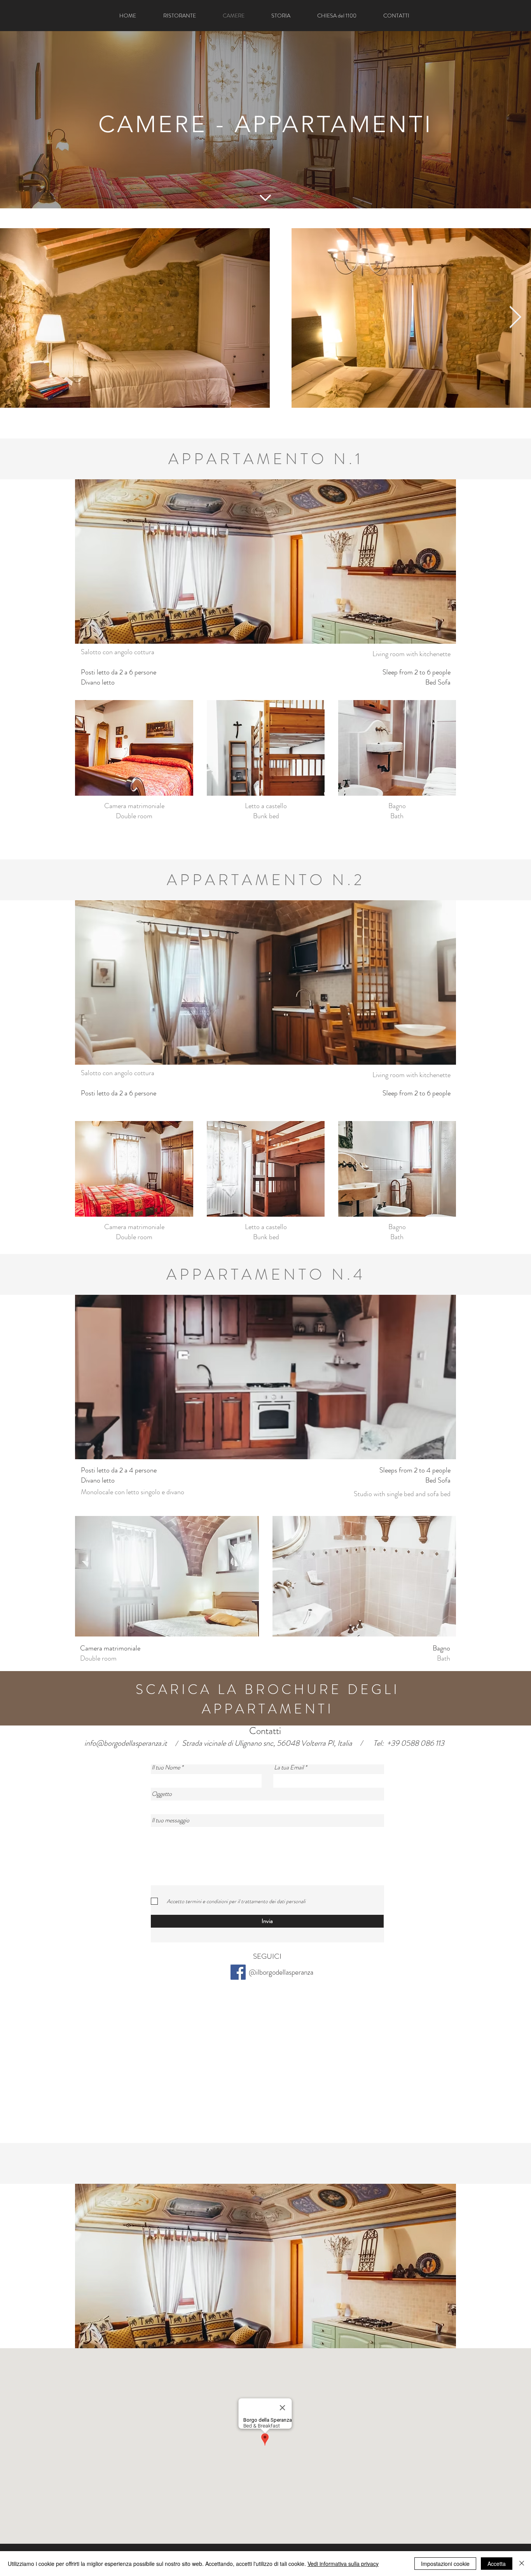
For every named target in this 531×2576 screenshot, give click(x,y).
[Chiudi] (522, 2564)
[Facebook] (238, 1972)
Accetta (497, 2564)
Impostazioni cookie (445, 2564)
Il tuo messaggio (170, 1820)
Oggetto (162, 1794)
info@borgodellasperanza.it (126, 1743)
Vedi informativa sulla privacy (343, 2564)
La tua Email (289, 1767)
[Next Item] (515, 318)
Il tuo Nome (166, 1767)
